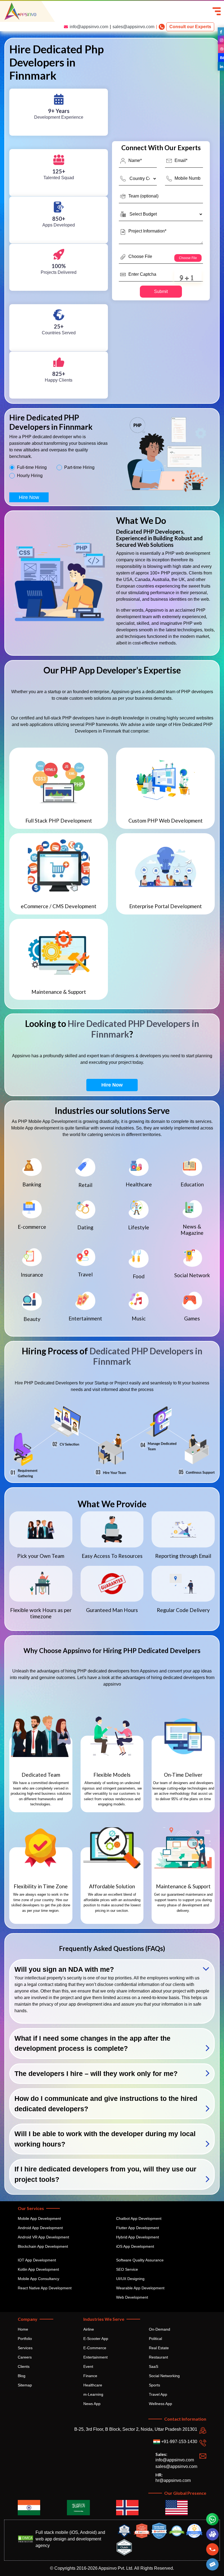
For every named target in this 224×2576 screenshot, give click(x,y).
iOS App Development (135, 2246)
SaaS (154, 2366)
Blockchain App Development (43, 2246)
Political (155, 2339)
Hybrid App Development (138, 2237)
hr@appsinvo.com (173, 2480)
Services (25, 2348)
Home (23, 2329)
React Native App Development (45, 2288)
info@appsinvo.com (89, 27)
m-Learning (93, 2394)
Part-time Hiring (79, 467)
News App (92, 2404)
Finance (90, 2376)
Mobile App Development (39, 2218)
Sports (154, 2385)
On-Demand (160, 2329)
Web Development (132, 2297)
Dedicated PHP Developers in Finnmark (146, 1356)
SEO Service (127, 2269)
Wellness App (160, 2404)
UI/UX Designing (130, 2279)
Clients (24, 2366)
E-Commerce (95, 2348)
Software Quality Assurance (140, 2260)
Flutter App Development (138, 2228)
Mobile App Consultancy (39, 2279)
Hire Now (29, 497)
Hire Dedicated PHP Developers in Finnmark (133, 1029)
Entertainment (95, 2357)
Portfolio (25, 2339)
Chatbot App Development (139, 2218)
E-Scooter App (96, 2339)
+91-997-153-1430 (179, 2442)
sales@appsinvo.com (133, 27)
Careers (25, 2357)
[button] (213, 2564)
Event (88, 2366)
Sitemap (25, 2385)
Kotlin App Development (38, 2269)
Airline (89, 2329)
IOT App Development (37, 2260)
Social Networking (164, 2376)
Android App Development (40, 2228)
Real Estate (159, 2348)
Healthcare (93, 2385)
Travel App (158, 2394)
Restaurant (158, 2357)
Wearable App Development (140, 2288)
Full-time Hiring (32, 467)
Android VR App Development (43, 2237)
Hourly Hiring (30, 476)
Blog (22, 2376)
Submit (161, 291)
